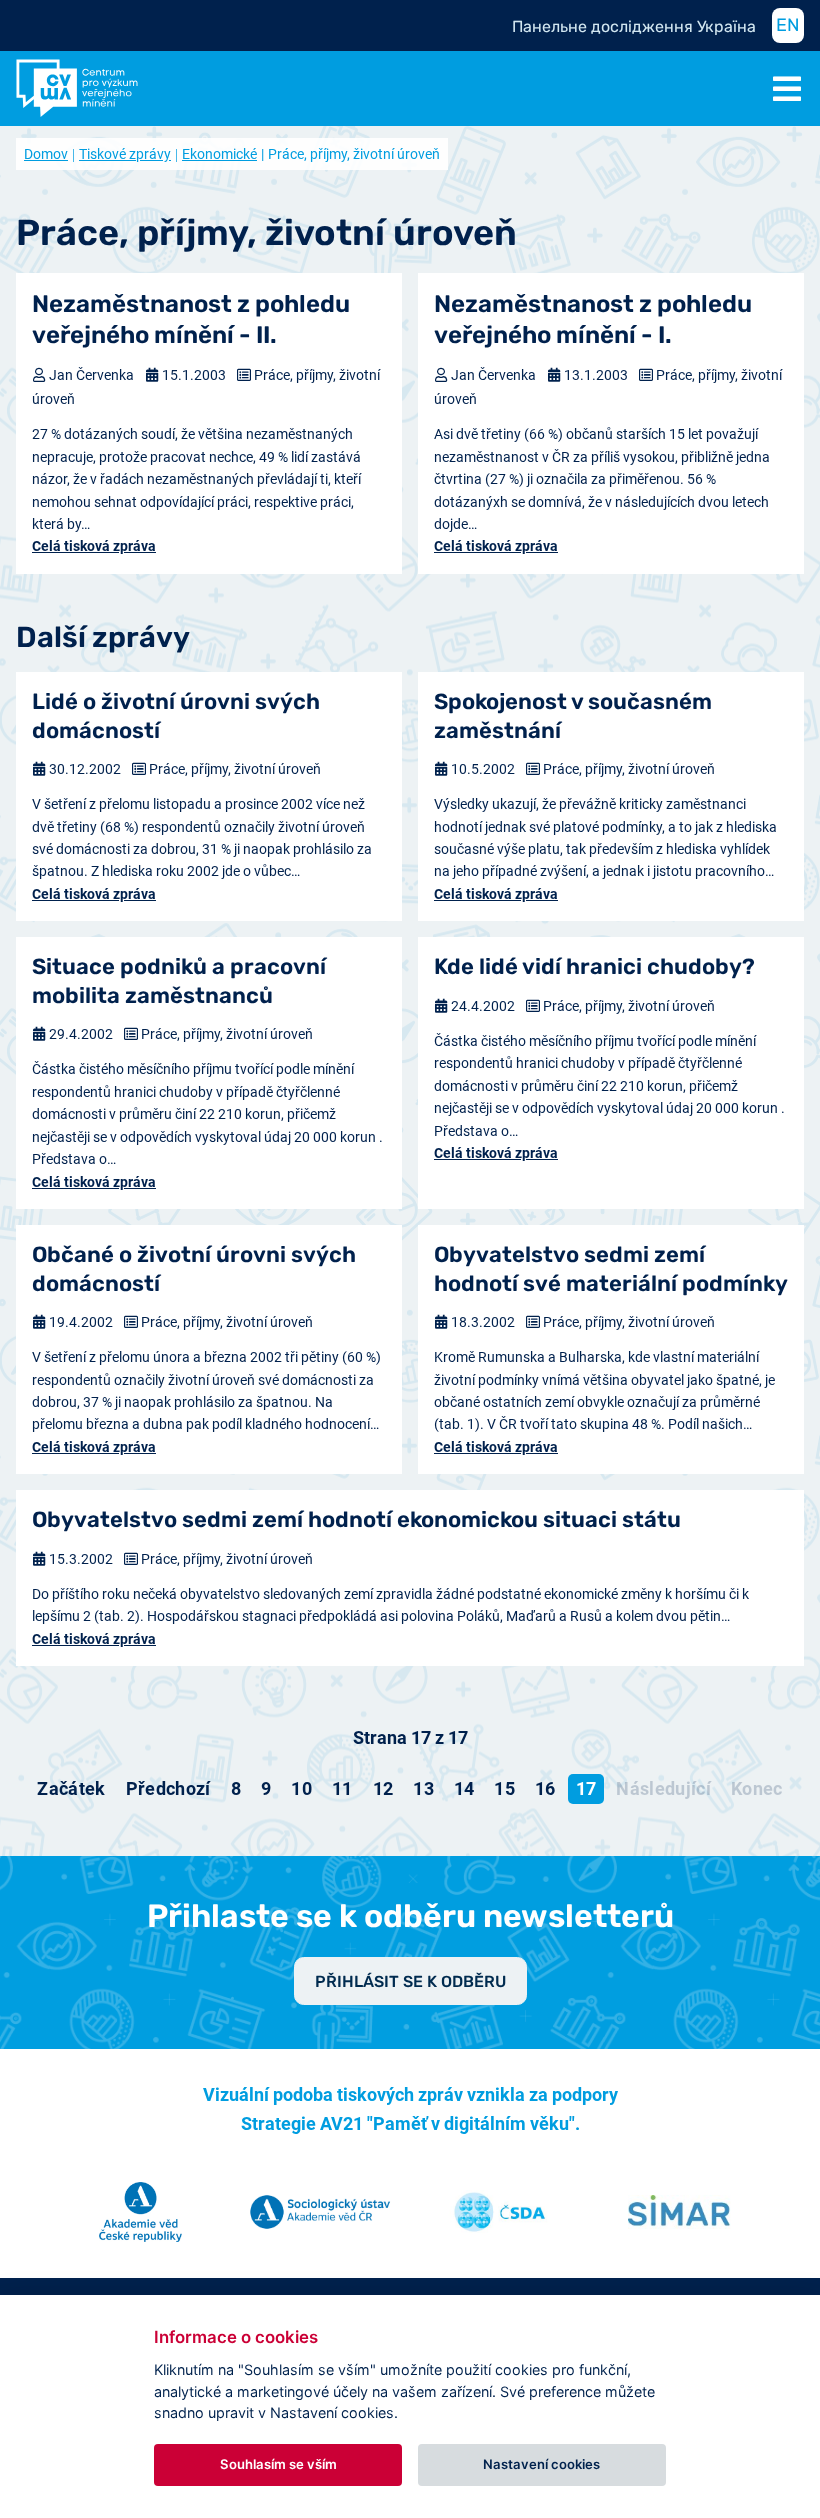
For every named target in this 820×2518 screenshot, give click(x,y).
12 (383, 1788)
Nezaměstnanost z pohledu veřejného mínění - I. (593, 319)
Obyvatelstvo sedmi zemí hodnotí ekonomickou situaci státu (356, 1519)
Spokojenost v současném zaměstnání (573, 716)
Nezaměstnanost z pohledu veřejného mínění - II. (191, 319)
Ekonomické (219, 154)
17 (586, 1788)
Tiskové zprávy (125, 154)
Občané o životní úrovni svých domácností (194, 1269)
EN (788, 25)
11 (342, 1788)
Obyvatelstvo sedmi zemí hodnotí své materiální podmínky (611, 1269)
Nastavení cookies (541, 2464)
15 (504, 1788)
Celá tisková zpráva (94, 546)
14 (464, 1788)
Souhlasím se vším (278, 2464)
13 (423, 1788)
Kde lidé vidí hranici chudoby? (594, 966)
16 (545, 1788)
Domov (46, 154)
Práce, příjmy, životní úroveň (235, 769)
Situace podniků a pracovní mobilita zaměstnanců (179, 981)
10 (301, 1788)
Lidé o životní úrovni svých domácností (176, 716)
